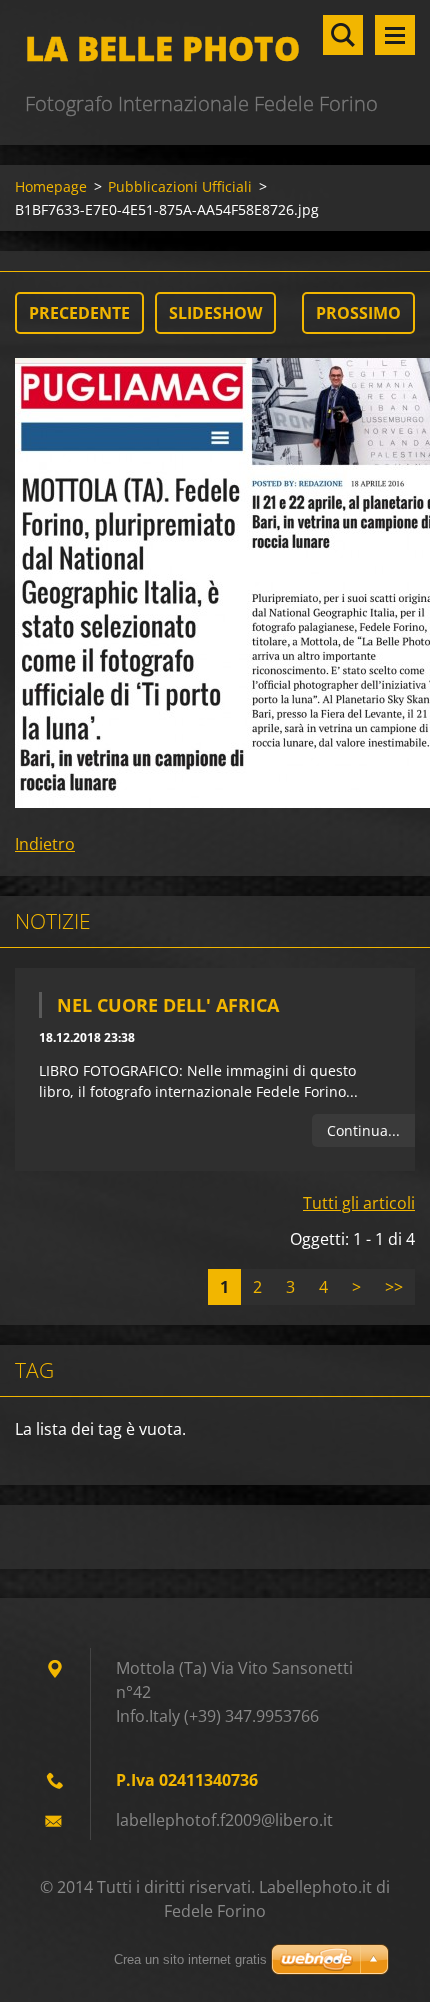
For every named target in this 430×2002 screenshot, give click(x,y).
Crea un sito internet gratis (190, 1959)
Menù (395, 35)
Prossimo (358, 313)
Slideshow (215, 313)
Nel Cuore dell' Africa (168, 1005)
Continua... (363, 1130)
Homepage (51, 186)
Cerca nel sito (343, 35)
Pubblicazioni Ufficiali (180, 186)
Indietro (45, 844)
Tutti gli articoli (359, 1203)
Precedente (79, 313)
